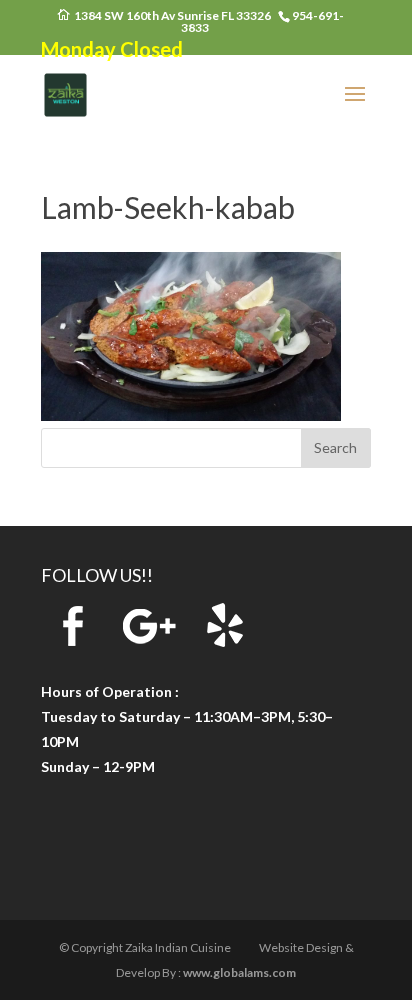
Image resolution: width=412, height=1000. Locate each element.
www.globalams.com (239, 972)
